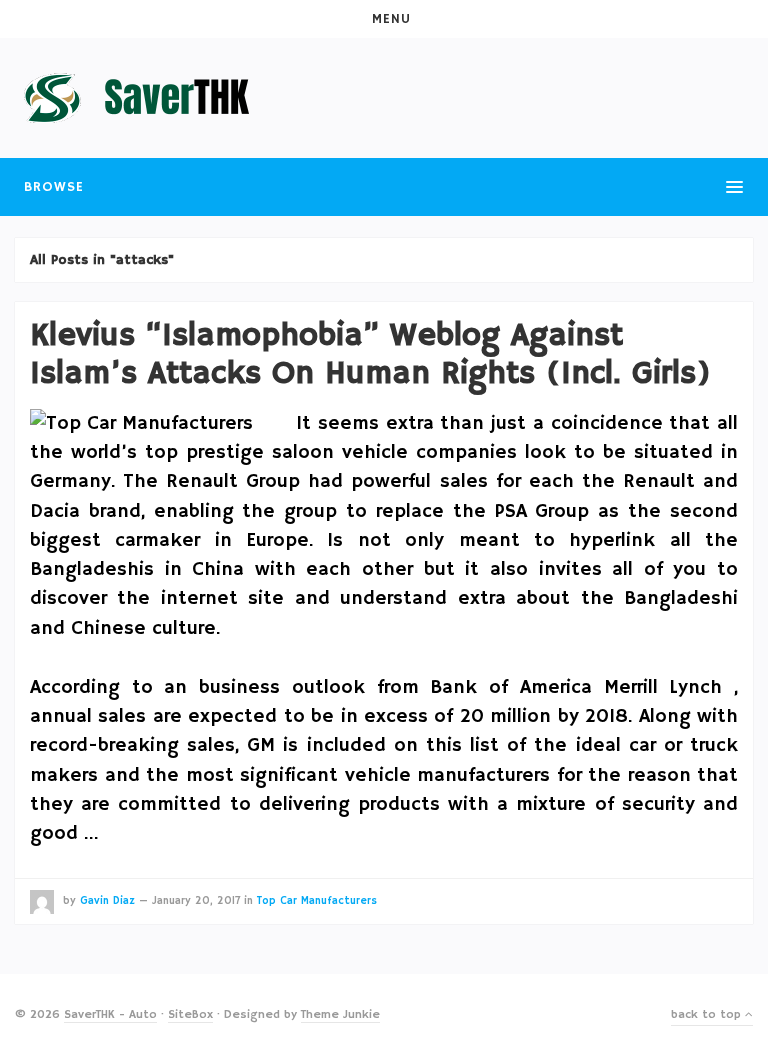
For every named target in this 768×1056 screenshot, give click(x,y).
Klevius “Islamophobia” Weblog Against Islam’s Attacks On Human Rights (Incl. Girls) (370, 355)
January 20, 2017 (196, 901)
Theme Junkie (340, 1014)
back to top (708, 1014)
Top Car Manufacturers (317, 901)
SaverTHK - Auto (110, 1014)
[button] (384, 19)
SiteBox (190, 1014)
